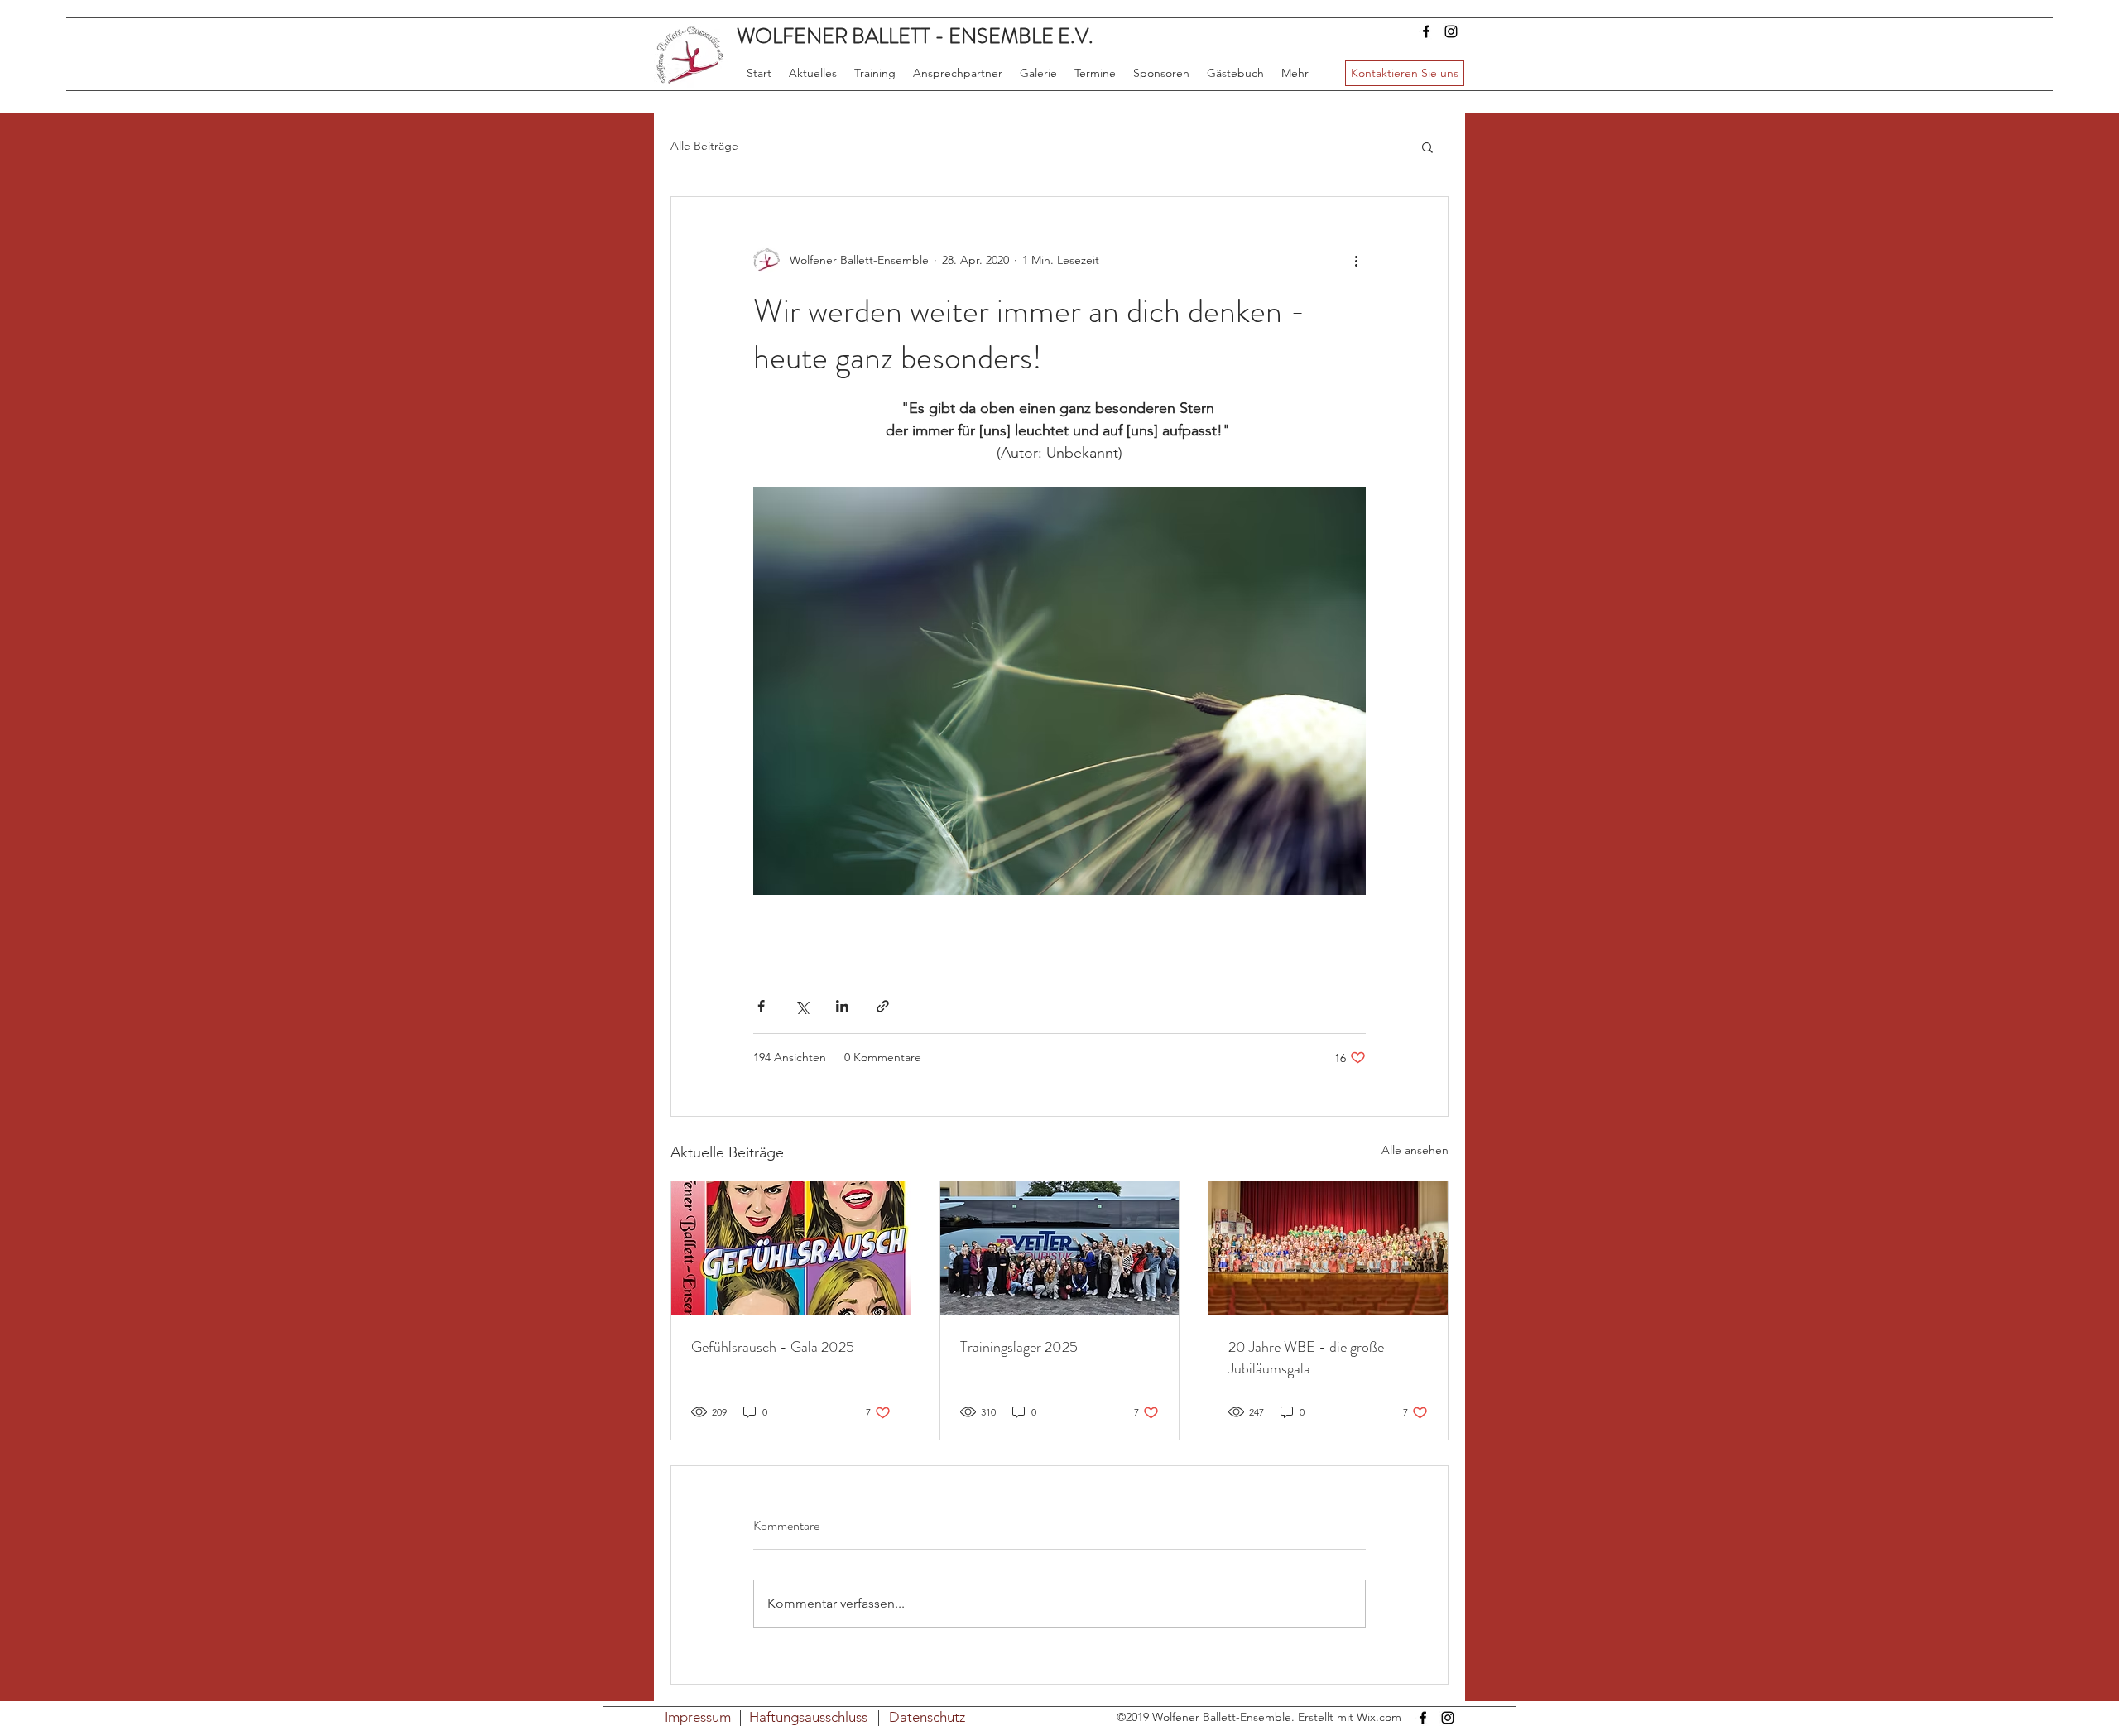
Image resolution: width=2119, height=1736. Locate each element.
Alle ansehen (1415, 1150)
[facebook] (1426, 31)
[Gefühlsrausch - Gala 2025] (791, 1248)
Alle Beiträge (704, 146)
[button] (1427, 147)
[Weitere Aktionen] (1356, 260)
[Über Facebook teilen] (761, 1006)
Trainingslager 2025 (1019, 1347)
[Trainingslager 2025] (1060, 1248)
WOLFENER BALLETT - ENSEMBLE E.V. (915, 36)
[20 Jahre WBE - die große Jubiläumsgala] (1328, 1248)
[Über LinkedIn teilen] (842, 1006)
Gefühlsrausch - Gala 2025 (773, 1347)
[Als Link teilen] (883, 1006)
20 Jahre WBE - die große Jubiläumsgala (1306, 1358)
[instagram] (1451, 31)
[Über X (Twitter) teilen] (802, 1006)
